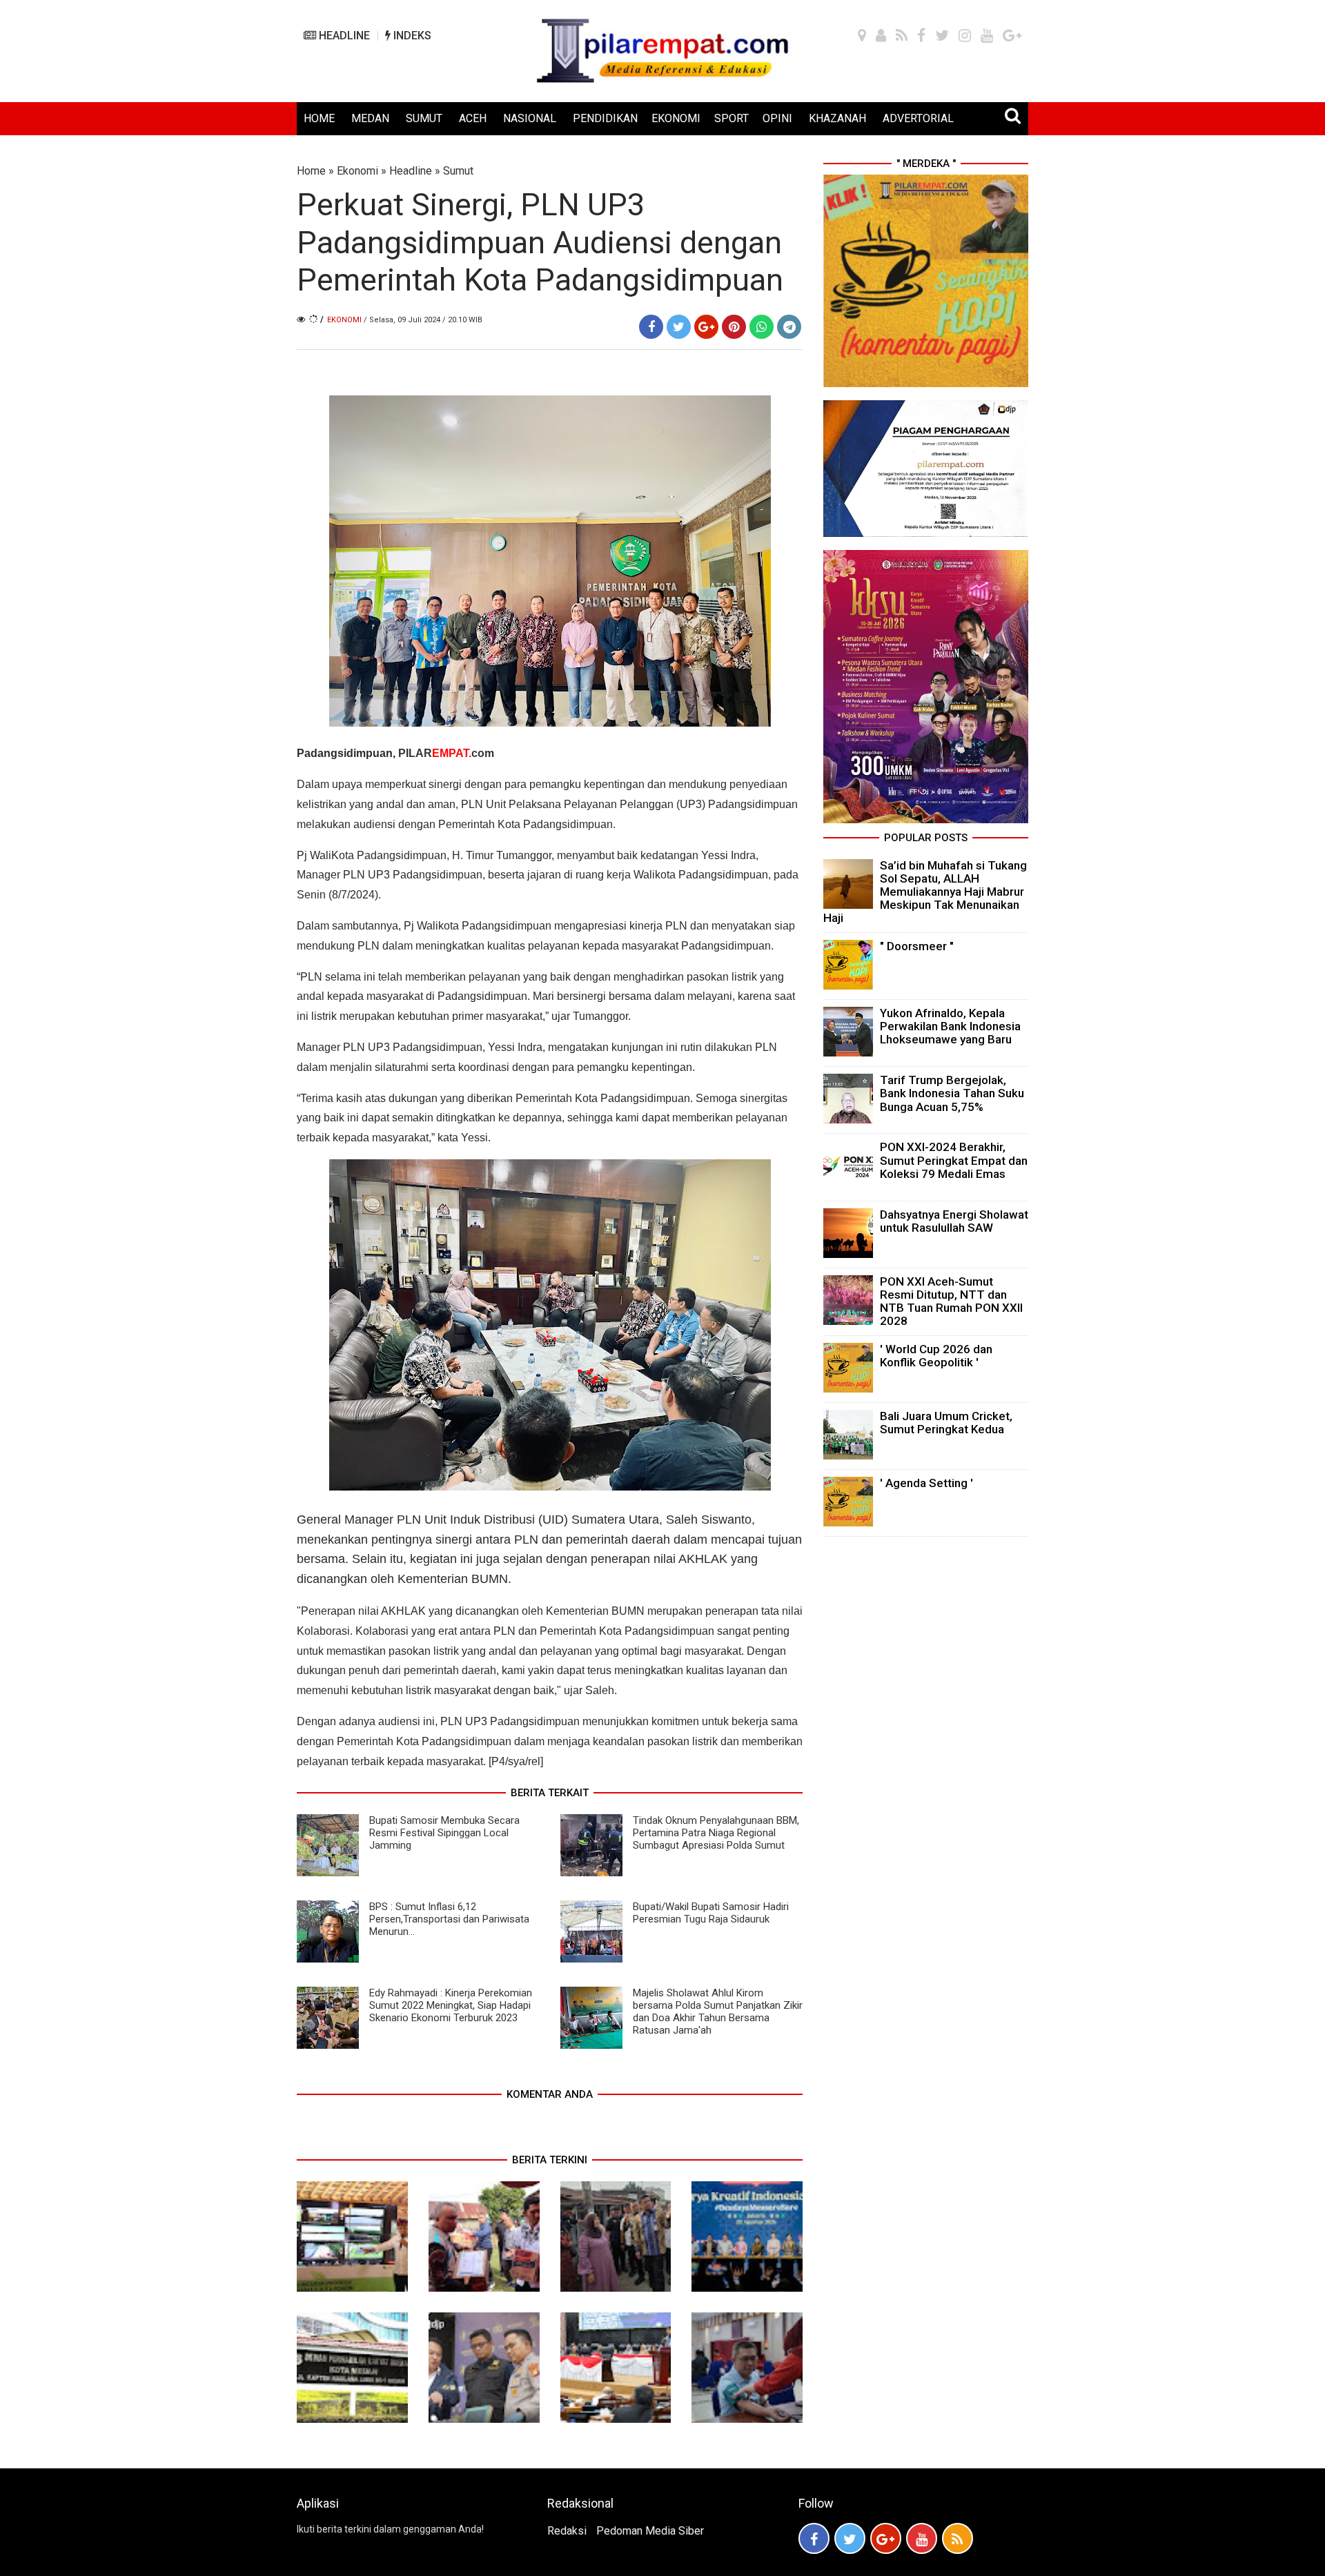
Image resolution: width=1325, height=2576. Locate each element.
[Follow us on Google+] (886, 2538)
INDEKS (411, 36)
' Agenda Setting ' (926, 1483)
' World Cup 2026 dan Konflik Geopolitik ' (936, 1356)
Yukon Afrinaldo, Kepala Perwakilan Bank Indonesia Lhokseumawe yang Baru (950, 1026)
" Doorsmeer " (917, 946)
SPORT (732, 118)
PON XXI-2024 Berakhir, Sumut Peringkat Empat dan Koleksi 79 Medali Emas (954, 1160)
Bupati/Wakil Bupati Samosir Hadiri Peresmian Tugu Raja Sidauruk (711, 1913)
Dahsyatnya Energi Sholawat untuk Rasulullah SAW (954, 1221)
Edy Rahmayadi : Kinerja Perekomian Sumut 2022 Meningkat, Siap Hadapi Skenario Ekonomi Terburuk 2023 (451, 2005)
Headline (411, 171)
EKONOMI (676, 118)
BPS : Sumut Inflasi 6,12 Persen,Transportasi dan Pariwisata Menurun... (449, 1919)
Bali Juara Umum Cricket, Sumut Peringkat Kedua (946, 1423)
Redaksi (567, 2531)
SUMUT (424, 118)
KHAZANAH (837, 118)
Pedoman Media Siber (650, 2531)
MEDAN (370, 118)
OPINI (777, 118)
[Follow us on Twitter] (850, 2538)
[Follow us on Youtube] (922, 2538)
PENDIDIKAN (605, 118)
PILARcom (446, 753)
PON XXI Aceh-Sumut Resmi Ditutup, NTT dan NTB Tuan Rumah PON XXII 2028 (951, 1301)
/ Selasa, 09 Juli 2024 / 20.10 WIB (423, 320)
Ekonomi (357, 171)
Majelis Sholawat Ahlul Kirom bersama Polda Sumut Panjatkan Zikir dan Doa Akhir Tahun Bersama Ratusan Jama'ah (718, 2012)
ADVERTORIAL (918, 118)
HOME (319, 118)
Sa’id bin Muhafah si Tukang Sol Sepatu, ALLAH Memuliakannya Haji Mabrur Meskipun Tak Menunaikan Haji (925, 892)
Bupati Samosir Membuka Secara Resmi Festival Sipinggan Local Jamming (444, 1833)
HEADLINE (343, 36)
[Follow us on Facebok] (814, 2538)
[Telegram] (789, 327)
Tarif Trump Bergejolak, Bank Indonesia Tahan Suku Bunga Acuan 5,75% (952, 1093)
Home (311, 171)
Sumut (458, 171)
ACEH (473, 118)
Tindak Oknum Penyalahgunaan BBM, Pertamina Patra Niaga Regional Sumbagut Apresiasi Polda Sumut (716, 1833)
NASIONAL (530, 118)
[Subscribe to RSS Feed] (958, 2538)
